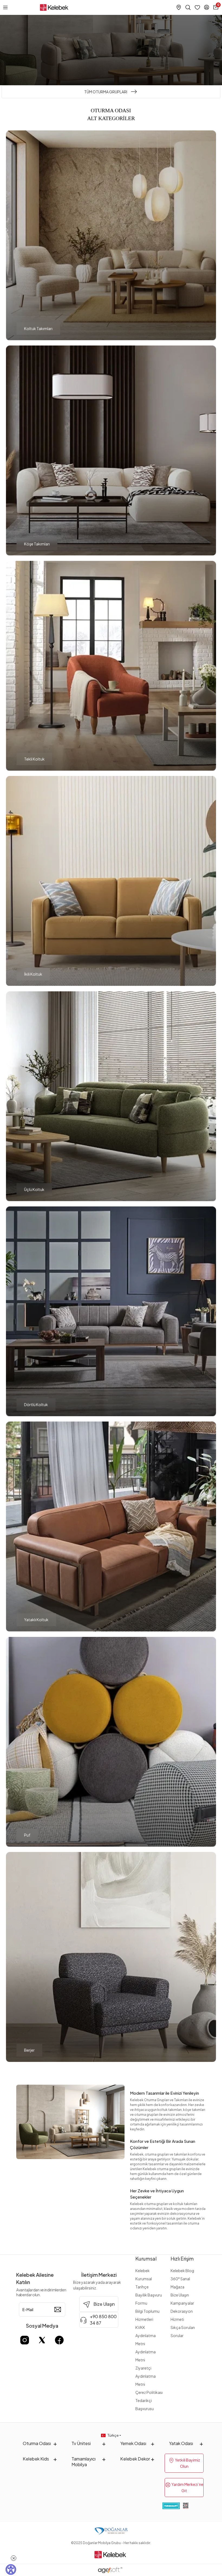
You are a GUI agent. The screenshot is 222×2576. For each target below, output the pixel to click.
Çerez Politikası (149, 2392)
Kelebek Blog (182, 2271)
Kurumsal (146, 2258)
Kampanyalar (182, 2303)
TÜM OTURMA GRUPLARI (106, 92)
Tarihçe (142, 2287)
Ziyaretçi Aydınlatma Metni (146, 2376)
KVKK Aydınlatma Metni (146, 2335)
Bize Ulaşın (180, 2295)
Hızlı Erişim (182, 2258)
